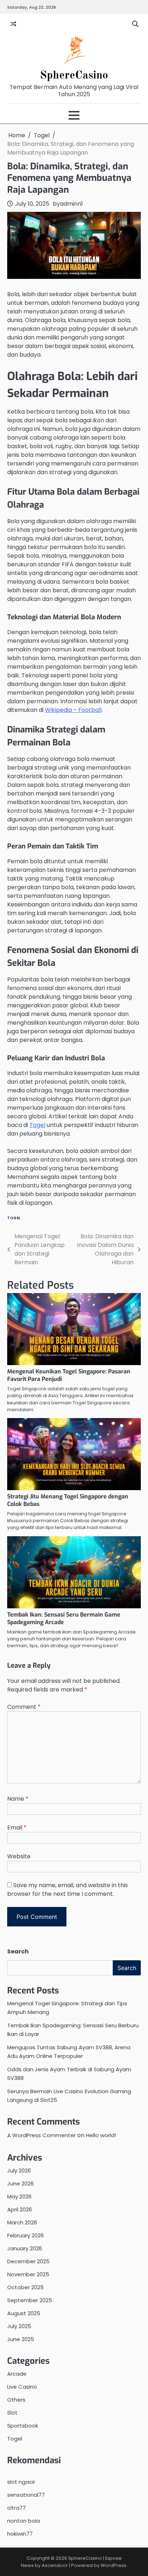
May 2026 (19, 2196)
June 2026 (20, 2183)
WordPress (114, 2565)
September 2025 (30, 2300)
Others (16, 2400)
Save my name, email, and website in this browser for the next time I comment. (68, 1889)
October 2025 (26, 2287)
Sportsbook (23, 2426)
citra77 (17, 2508)
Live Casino (22, 2387)
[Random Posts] (13, 24)
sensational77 (26, 2495)
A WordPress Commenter (41, 2135)
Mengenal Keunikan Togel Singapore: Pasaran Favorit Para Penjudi (69, 1375)
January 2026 (25, 2248)
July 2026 (19, 2171)
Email (17, 1828)
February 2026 (26, 2235)
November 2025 (28, 2274)
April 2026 (20, 2209)
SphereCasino (74, 75)
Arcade (17, 2374)
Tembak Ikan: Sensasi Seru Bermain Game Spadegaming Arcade (64, 1618)
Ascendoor (55, 2565)
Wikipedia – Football (73, 710)
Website (19, 1856)
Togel (37, 1125)
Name (18, 1799)
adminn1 (71, 204)
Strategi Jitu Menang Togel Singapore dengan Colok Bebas (68, 1500)
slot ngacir (21, 2482)
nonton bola (24, 2521)
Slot (12, 2413)
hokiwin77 (20, 2534)
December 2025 (28, 2261)
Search (18, 1951)
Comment (24, 1707)
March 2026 (22, 2222)
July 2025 (19, 2326)
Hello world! (101, 2135)
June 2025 (21, 2339)
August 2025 (24, 2313)
